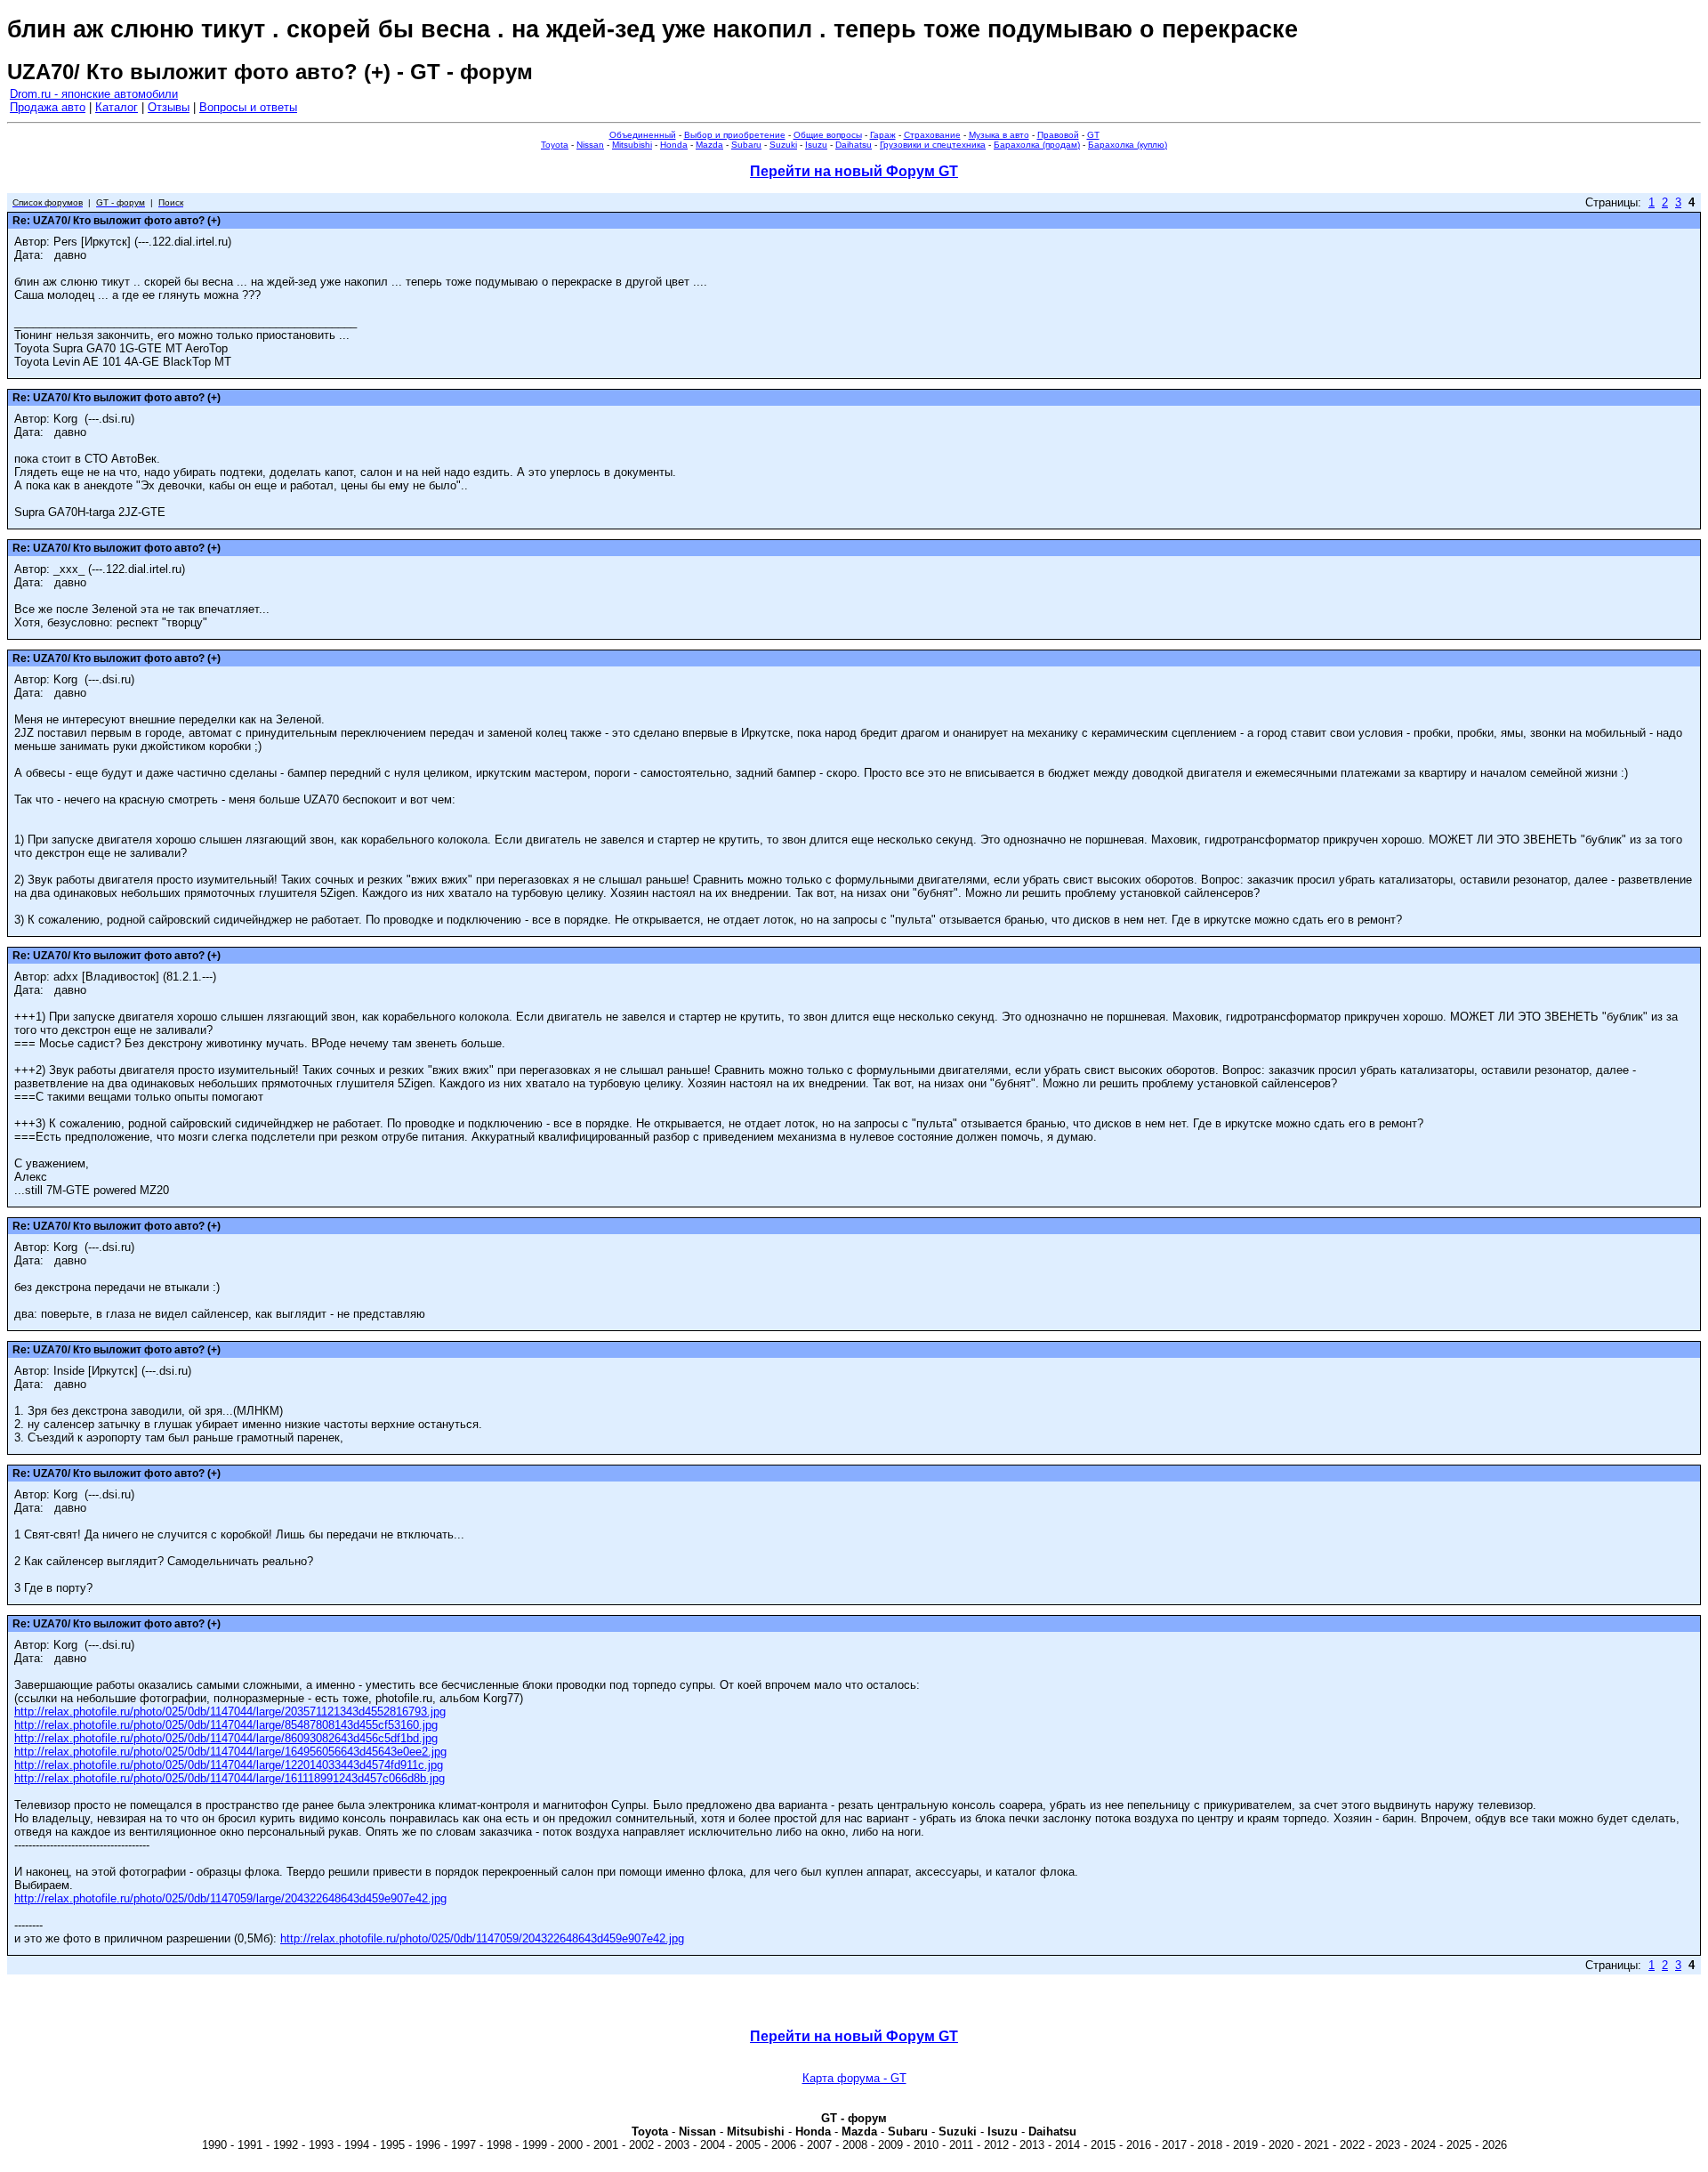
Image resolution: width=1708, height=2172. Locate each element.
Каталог (117, 107)
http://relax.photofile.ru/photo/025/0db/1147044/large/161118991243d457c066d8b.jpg (230, 1778)
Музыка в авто (999, 135)
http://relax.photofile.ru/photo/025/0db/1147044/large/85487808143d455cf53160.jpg (226, 1725)
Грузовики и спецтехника (933, 145)
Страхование (932, 135)
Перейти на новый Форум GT (854, 171)
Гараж (883, 135)
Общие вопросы (828, 135)
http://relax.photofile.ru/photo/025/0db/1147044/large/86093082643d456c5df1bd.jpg (226, 1738)
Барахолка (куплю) (1128, 145)
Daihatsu (854, 145)
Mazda (709, 145)
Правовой (1058, 135)
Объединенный (643, 135)
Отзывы (169, 107)
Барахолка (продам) (1037, 145)
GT (1093, 135)
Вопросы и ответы (248, 107)
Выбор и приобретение (735, 135)
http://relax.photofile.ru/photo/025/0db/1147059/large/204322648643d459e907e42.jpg (230, 1898)
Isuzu (816, 145)
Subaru (746, 145)
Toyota (555, 145)
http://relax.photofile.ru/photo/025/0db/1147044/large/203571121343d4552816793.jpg (230, 1712)
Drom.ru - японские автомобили (94, 94)
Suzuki (783, 145)
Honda (674, 145)
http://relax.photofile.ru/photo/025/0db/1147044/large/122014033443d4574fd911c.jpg (229, 1765)
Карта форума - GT (854, 2078)
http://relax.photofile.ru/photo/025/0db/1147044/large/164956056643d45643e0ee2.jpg (230, 1752)
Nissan (590, 145)
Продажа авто (48, 107)
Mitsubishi (632, 145)
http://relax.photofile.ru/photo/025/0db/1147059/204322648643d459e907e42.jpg (482, 1938)
